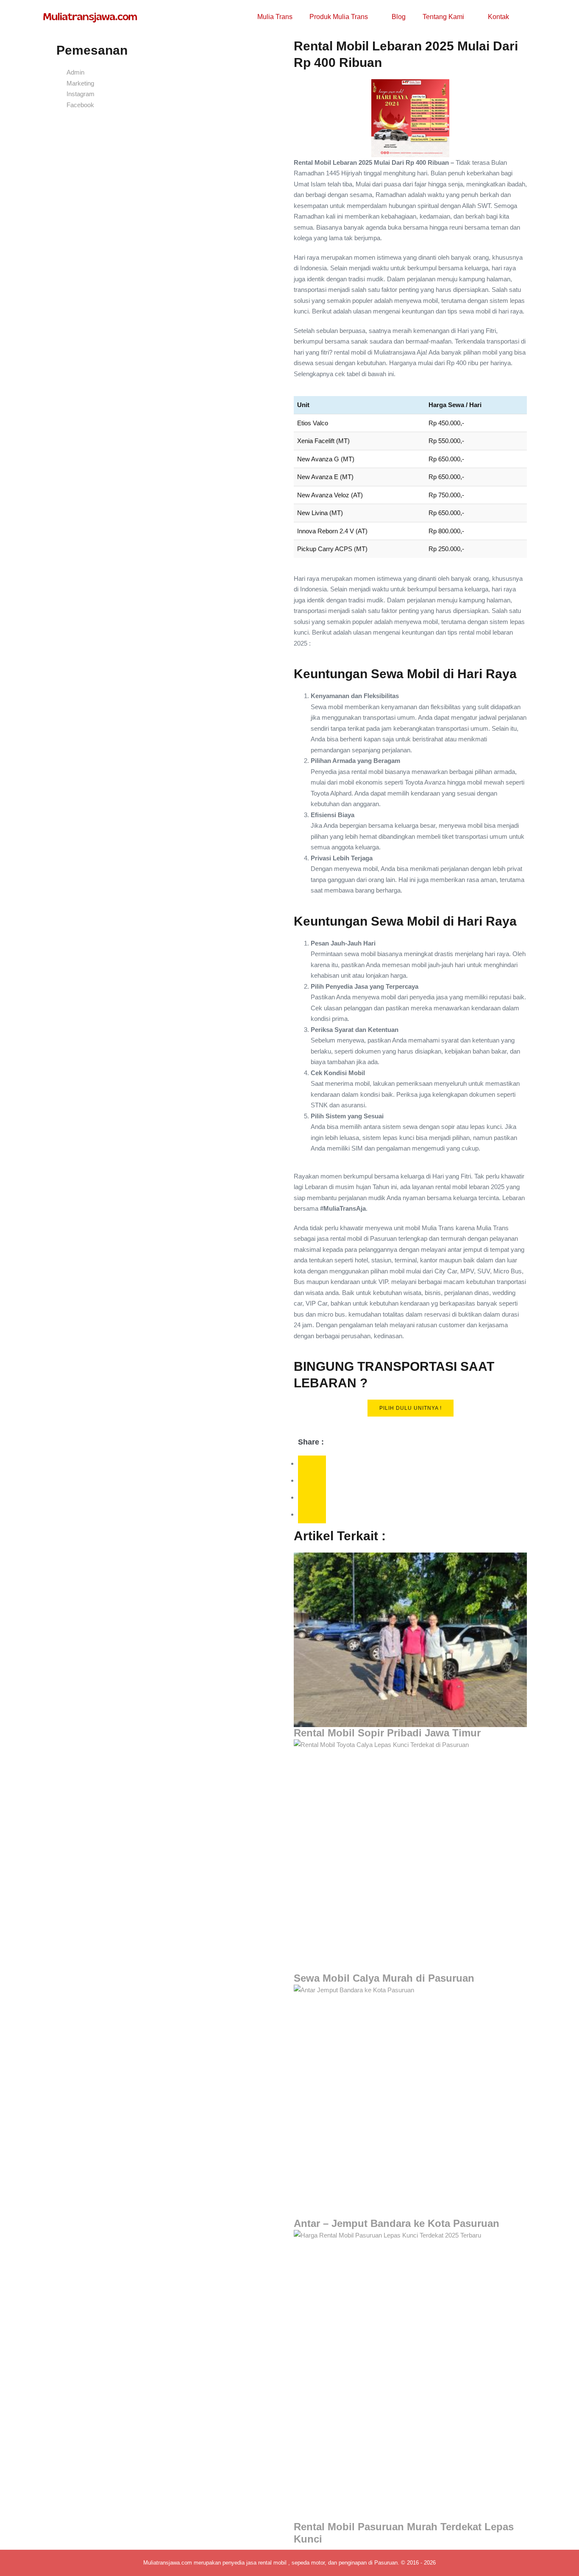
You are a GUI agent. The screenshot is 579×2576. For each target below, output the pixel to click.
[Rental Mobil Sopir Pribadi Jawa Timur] (410, 1640)
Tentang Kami (444, 17)
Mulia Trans (275, 17)
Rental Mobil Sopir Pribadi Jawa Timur (387, 1733)
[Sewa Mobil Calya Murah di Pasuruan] (410, 1856)
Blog (399, 17)
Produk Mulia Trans (340, 17)
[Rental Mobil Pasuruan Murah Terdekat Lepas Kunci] (410, 2376)
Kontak (498, 17)
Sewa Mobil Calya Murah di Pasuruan (384, 1978)
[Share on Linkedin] (312, 1515)
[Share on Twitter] (312, 1481)
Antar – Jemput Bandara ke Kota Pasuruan (397, 2223)
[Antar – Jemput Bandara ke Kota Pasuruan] (410, 2101)
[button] (529, 17)
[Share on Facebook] (312, 1464)
